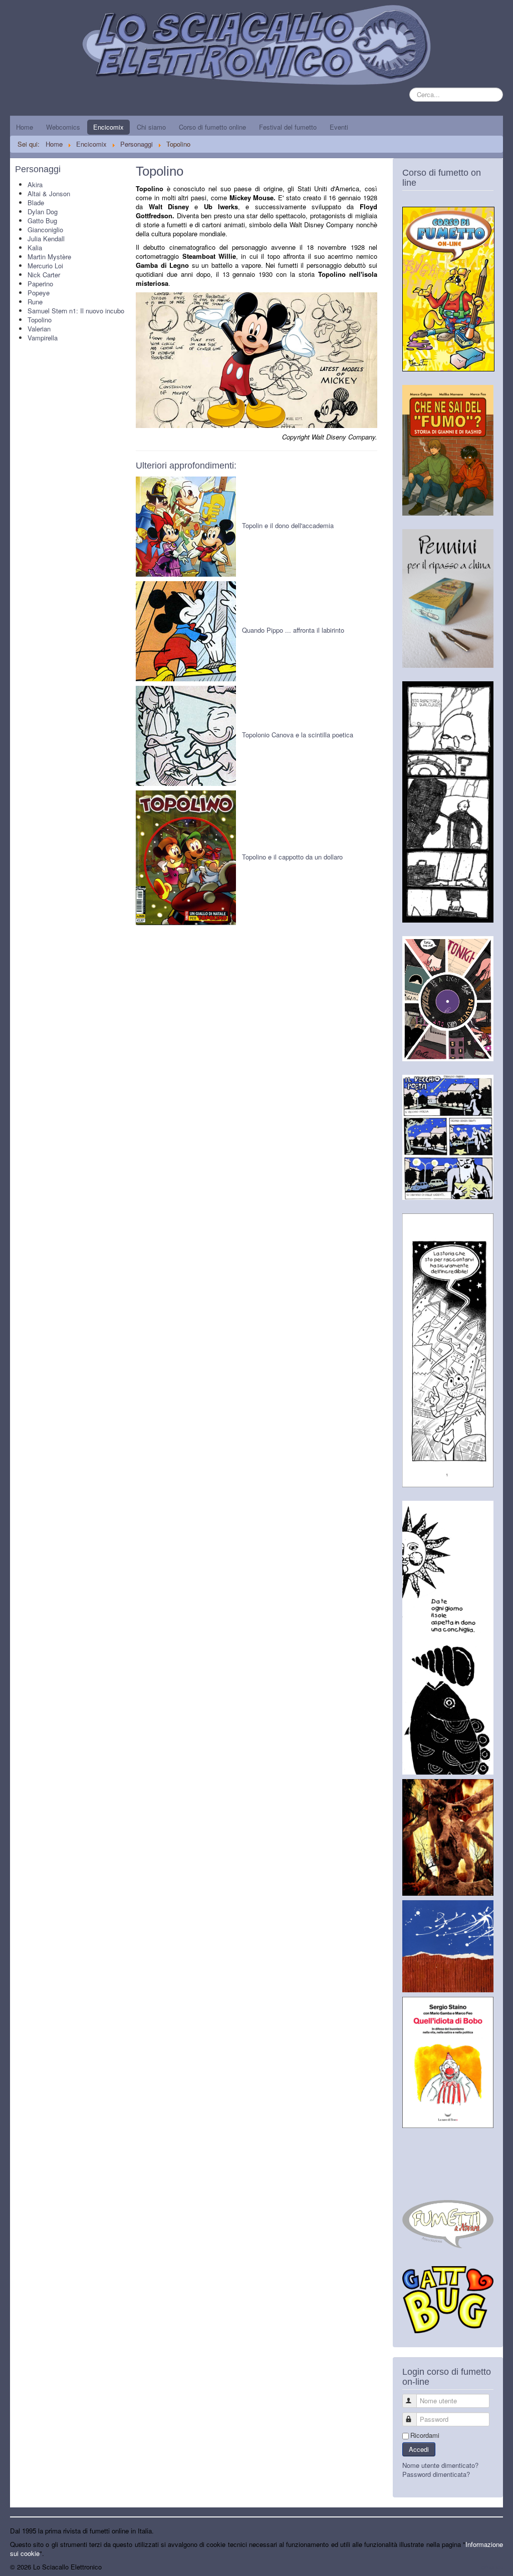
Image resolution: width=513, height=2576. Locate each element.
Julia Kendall (46, 239)
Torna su (490, 2567)
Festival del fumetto (288, 127)
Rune (35, 302)
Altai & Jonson (49, 193)
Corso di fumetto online (212, 127)
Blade (36, 202)
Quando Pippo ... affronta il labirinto (293, 630)
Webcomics (63, 127)
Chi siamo (151, 127)
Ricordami (425, 2435)
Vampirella (43, 338)
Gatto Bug (42, 221)
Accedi (419, 2449)
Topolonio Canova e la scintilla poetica (298, 735)
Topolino (40, 320)
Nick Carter (44, 275)
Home (25, 127)
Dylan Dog (43, 211)
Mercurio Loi (45, 266)
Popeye (39, 293)
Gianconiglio (45, 230)
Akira (35, 184)
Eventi (339, 127)
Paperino (40, 284)
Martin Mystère (49, 257)
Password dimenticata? (436, 2474)
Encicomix (108, 127)
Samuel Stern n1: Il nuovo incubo (76, 311)
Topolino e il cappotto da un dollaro (292, 857)
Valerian (39, 329)
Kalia (35, 248)
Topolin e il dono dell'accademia (288, 525)
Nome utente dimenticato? (440, 2465)
